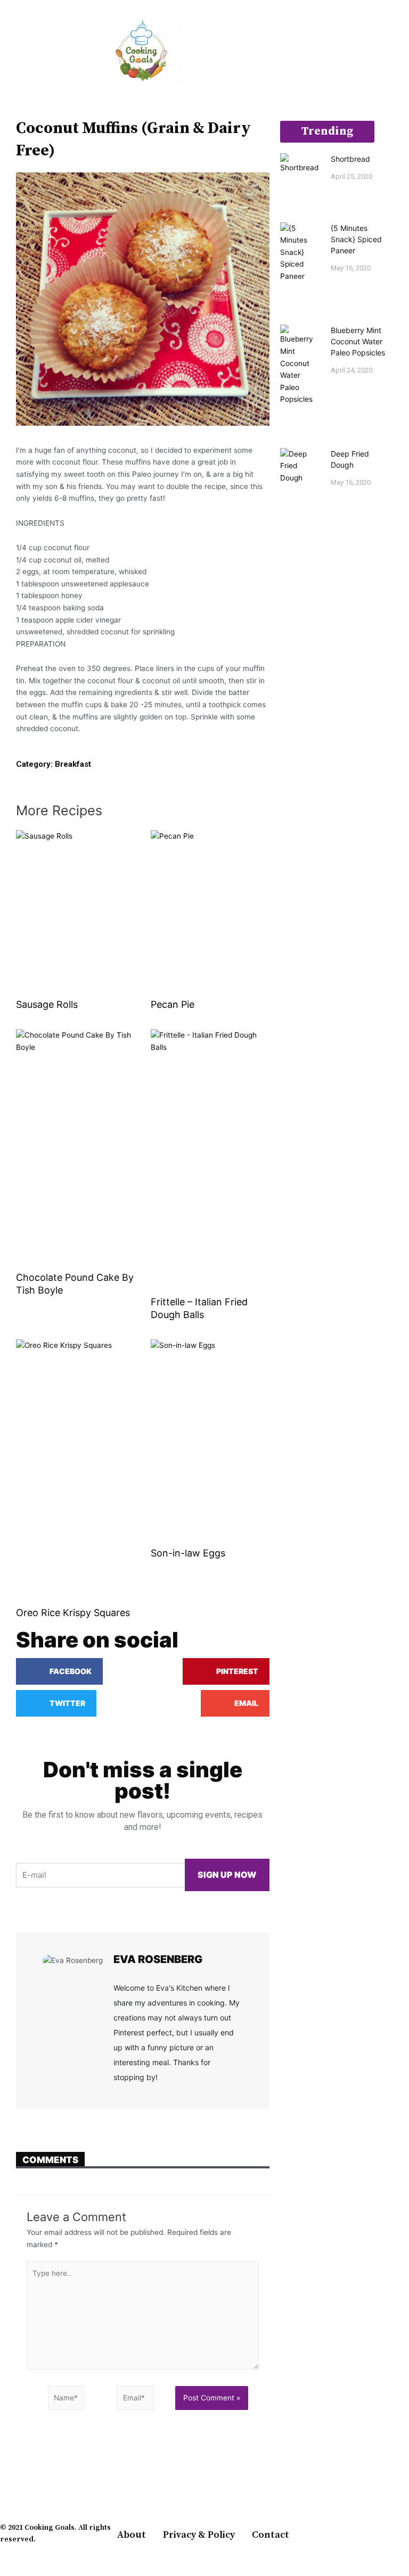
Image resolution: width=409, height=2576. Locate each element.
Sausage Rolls (47, 1004)
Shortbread (350, 159)
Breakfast (73, 764)
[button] (7, 51)
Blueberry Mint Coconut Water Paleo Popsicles (358, 341)
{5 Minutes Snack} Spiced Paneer (356, 239)
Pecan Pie (173, 1004)
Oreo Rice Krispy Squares (73, 1613)
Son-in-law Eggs (188, 1553)
